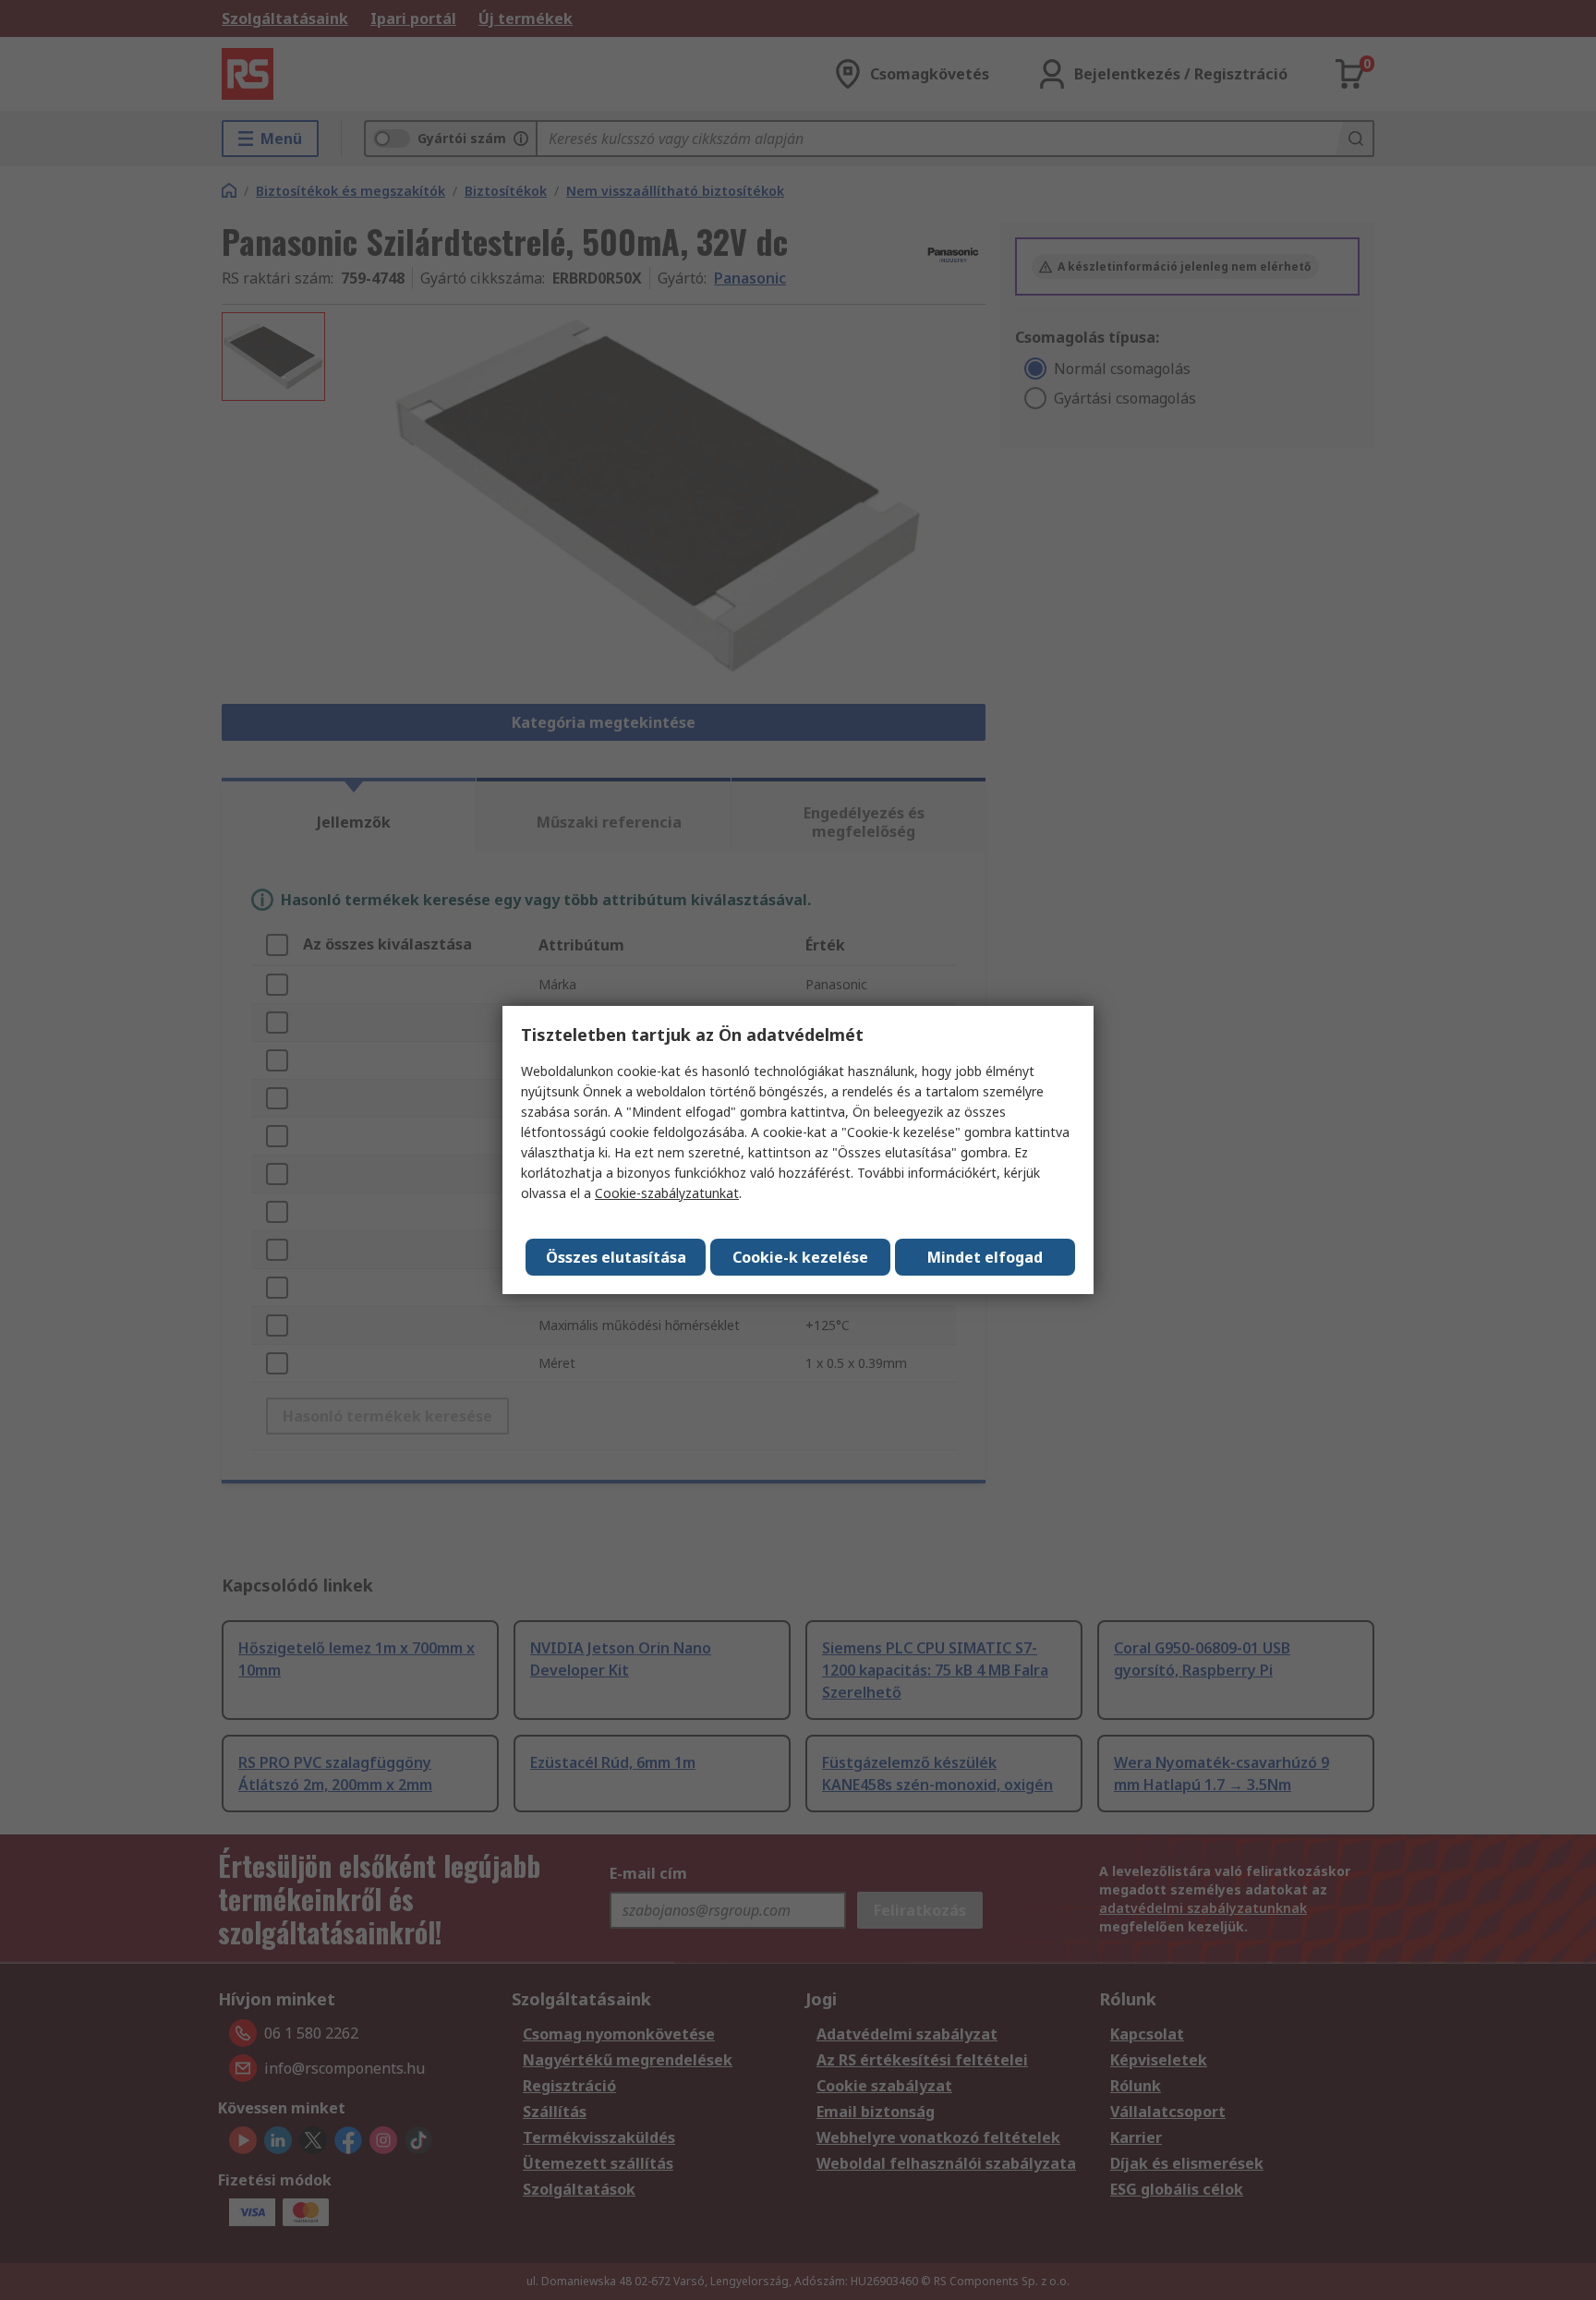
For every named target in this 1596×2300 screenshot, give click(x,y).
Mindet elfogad (985, 1257)
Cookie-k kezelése (800, 1257)
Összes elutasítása (616, 1257)
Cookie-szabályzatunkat (667, 1193)
